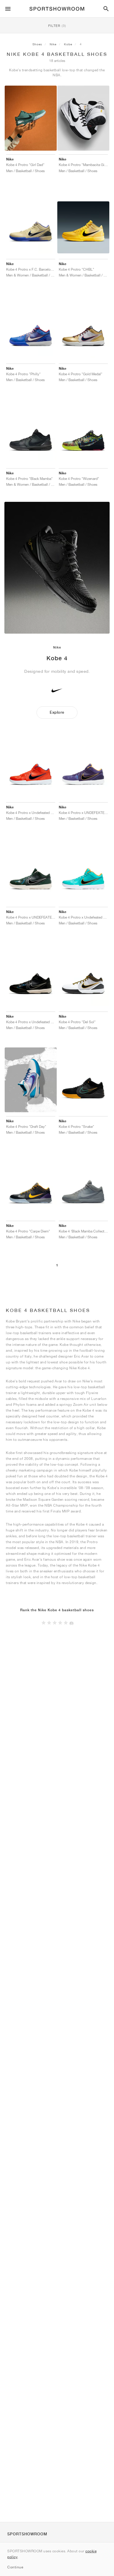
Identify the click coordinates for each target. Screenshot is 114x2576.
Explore (57, 712)
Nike (53, 44)
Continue (15, 2567)
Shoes (37, 44)
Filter (57, 26)
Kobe (68, 44)
